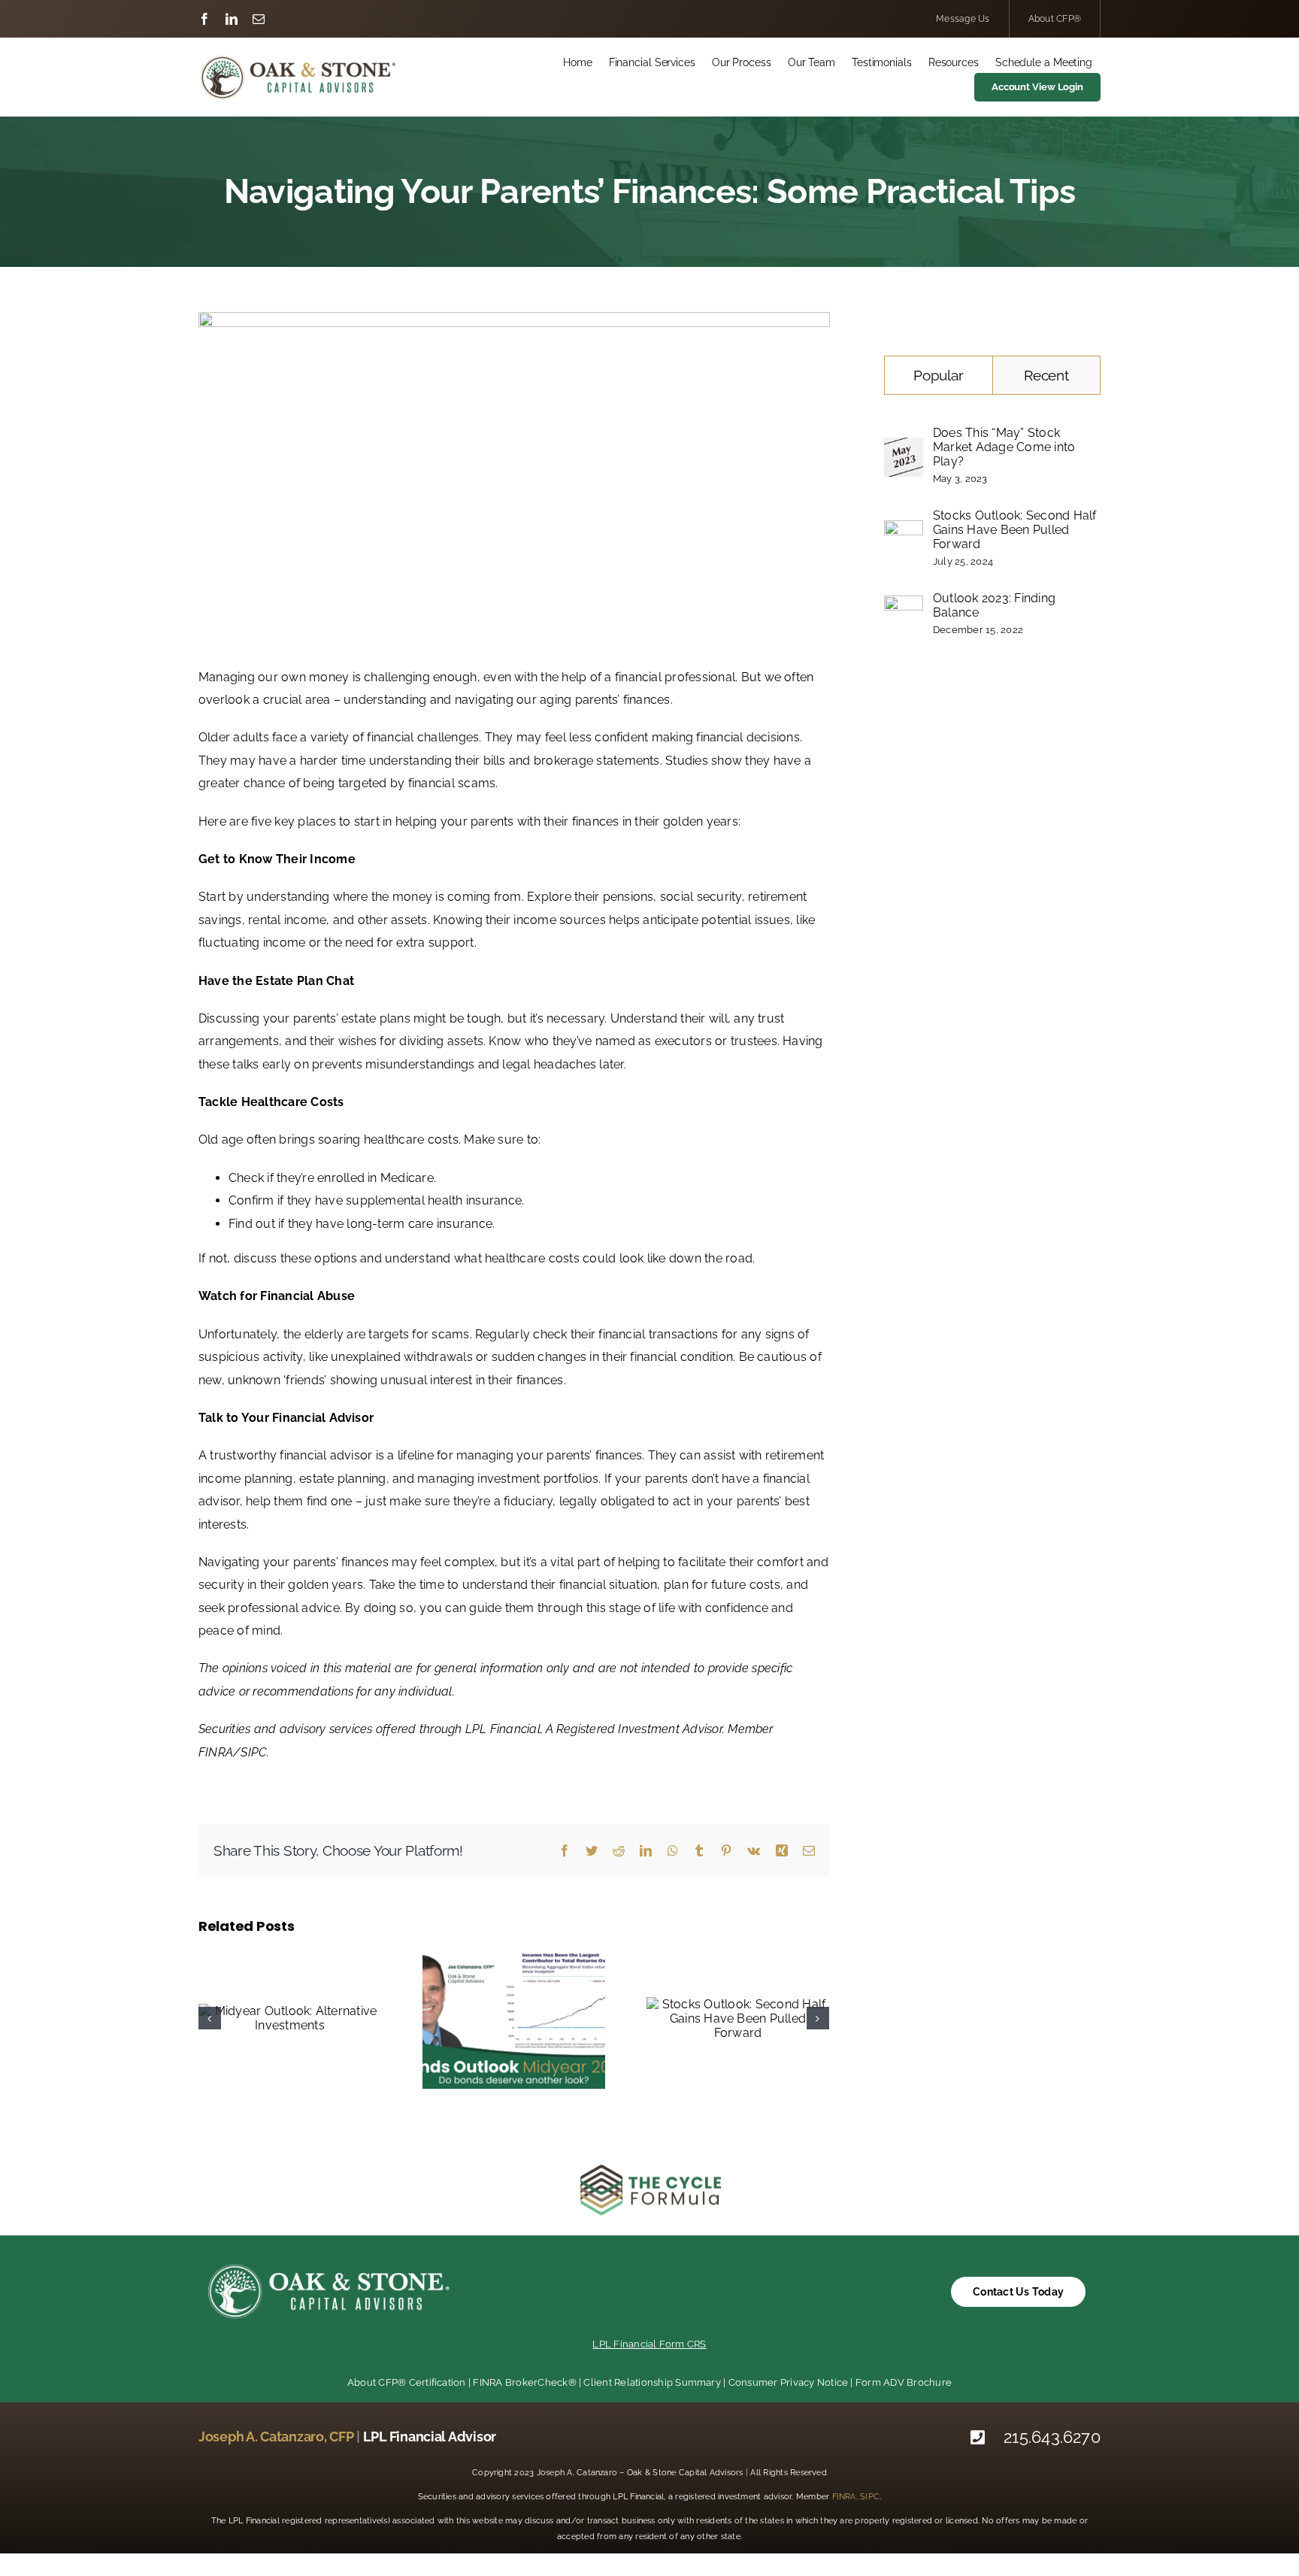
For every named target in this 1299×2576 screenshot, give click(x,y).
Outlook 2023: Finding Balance (994, 605)
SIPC (870, 2497)
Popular (938, 375)
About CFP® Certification (407, 2382)
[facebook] (204, 19)
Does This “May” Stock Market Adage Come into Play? (1004, 447)
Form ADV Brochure (904, 2382)
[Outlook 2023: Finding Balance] (904, 606)
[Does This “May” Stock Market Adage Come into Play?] (904, 449)
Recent (1046, 375)
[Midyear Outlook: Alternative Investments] (290, 2018)
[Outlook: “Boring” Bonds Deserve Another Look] (514, 2018)
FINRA (844, 2497)
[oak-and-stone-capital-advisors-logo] (298, 59)
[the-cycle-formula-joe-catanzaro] (649, 2167)
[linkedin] (232, 19)
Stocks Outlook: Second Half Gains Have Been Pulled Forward (1014, 530)
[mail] (259, 19)
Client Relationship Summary (652, 2382)
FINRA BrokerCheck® (524, 2382)
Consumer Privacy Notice (789, 2382)
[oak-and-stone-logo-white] (329, 2264)
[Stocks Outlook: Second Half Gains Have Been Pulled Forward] (738, 2018)
